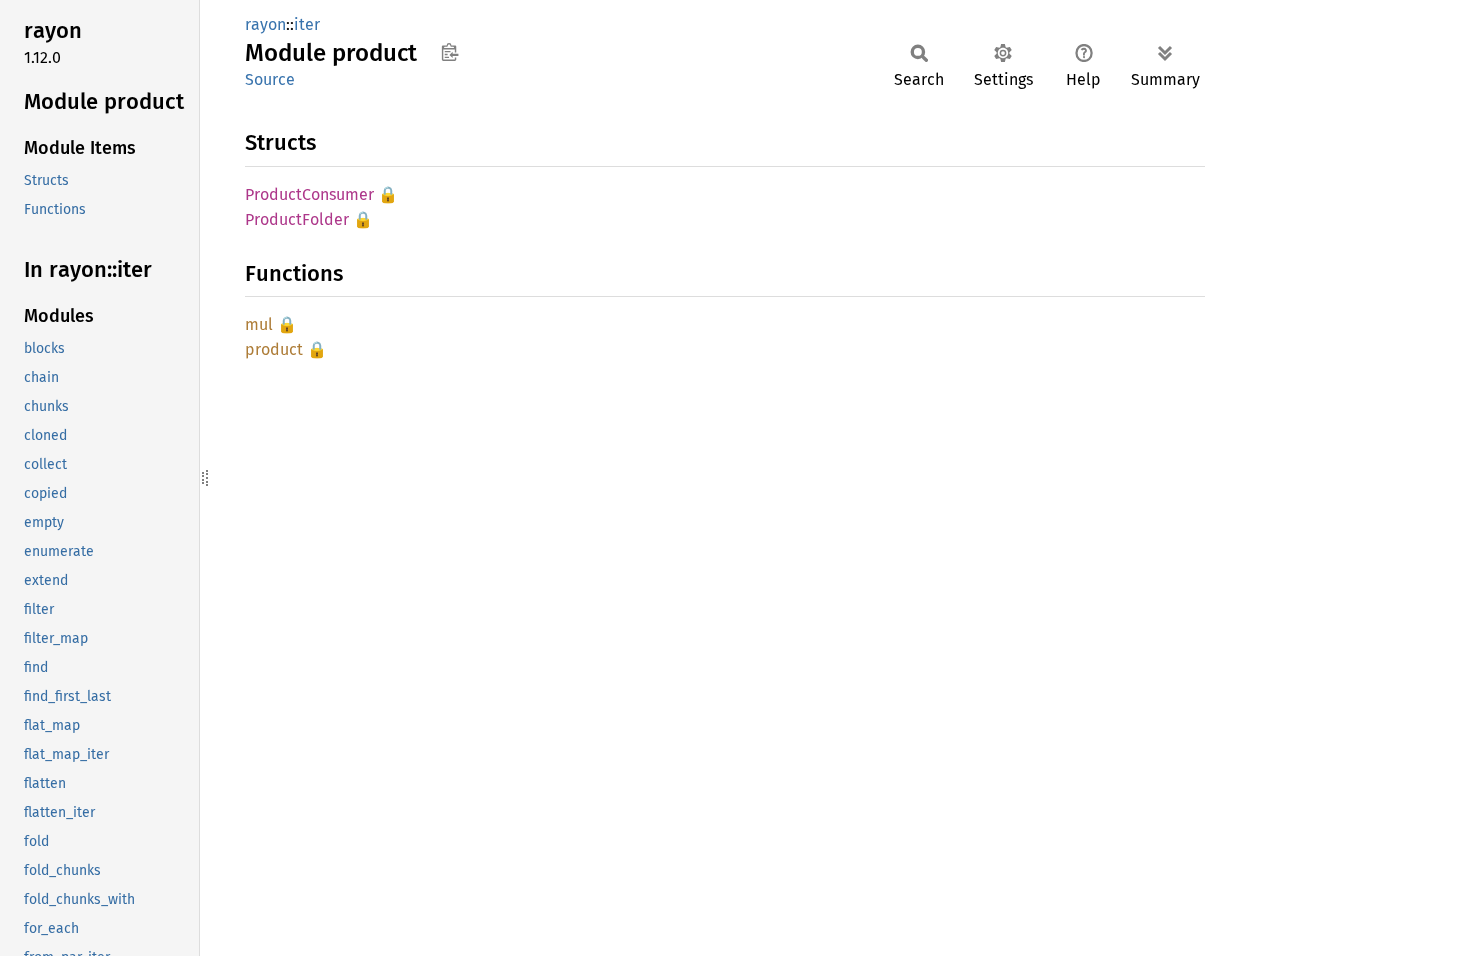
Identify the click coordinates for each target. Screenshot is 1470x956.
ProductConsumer (309, 194)
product (274, 349)
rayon (265, 24)
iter (307, 24)
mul (259, 324)
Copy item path (449, 52)
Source (270, 79)
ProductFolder (297, 219)
